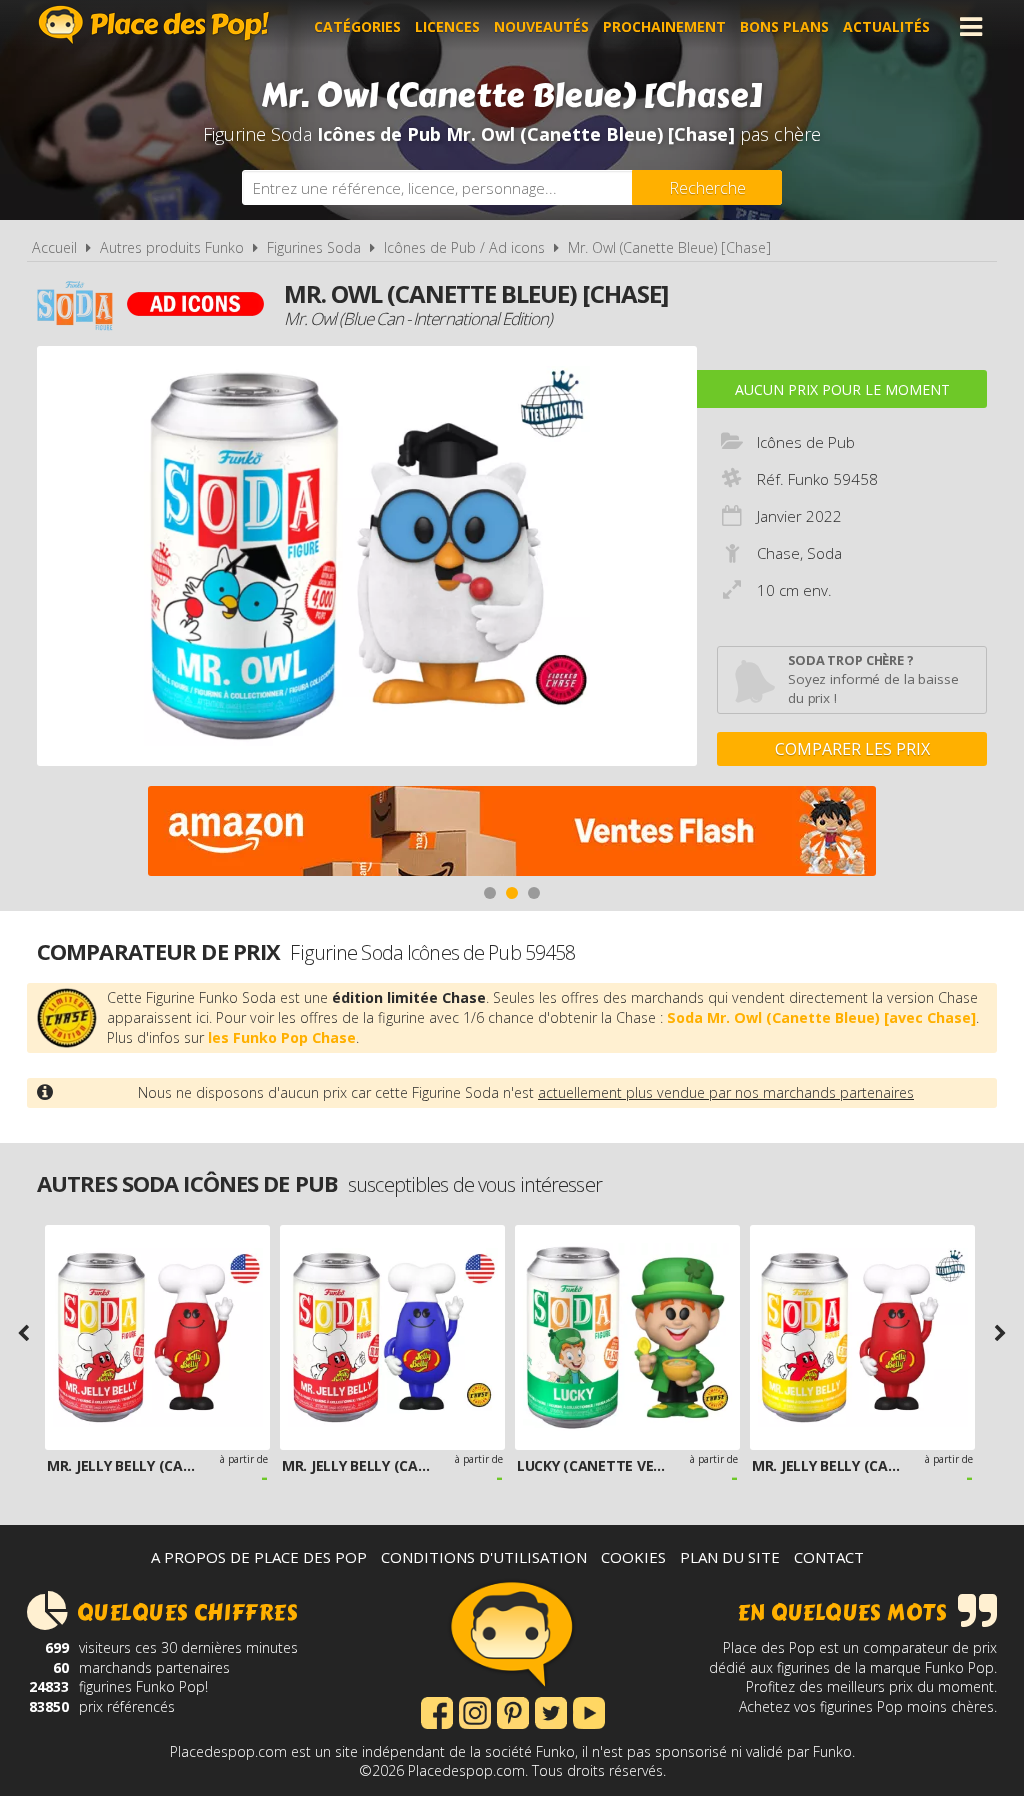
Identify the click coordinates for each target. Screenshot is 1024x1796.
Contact (829, 1557)
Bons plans (784, 26)
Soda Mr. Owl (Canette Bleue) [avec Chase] (821, 1017)
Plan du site (730, 1557)
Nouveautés (541, 26)
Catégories (357, 26)
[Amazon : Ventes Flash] (512, 833)
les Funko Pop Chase (282, 1037)
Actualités (886, 26)
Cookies (633, 1557)
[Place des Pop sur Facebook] (437, 1711)
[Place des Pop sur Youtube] (589, 1711)
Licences (447, 26)
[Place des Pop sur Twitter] (551, 1711)
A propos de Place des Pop (259, 1557)
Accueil (54, 247)
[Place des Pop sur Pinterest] (513, 1711)
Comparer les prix (852, 749)
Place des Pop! (154, 24)
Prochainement (664, 26)
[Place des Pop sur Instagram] (475, 1711)
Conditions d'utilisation (484, 1557)
